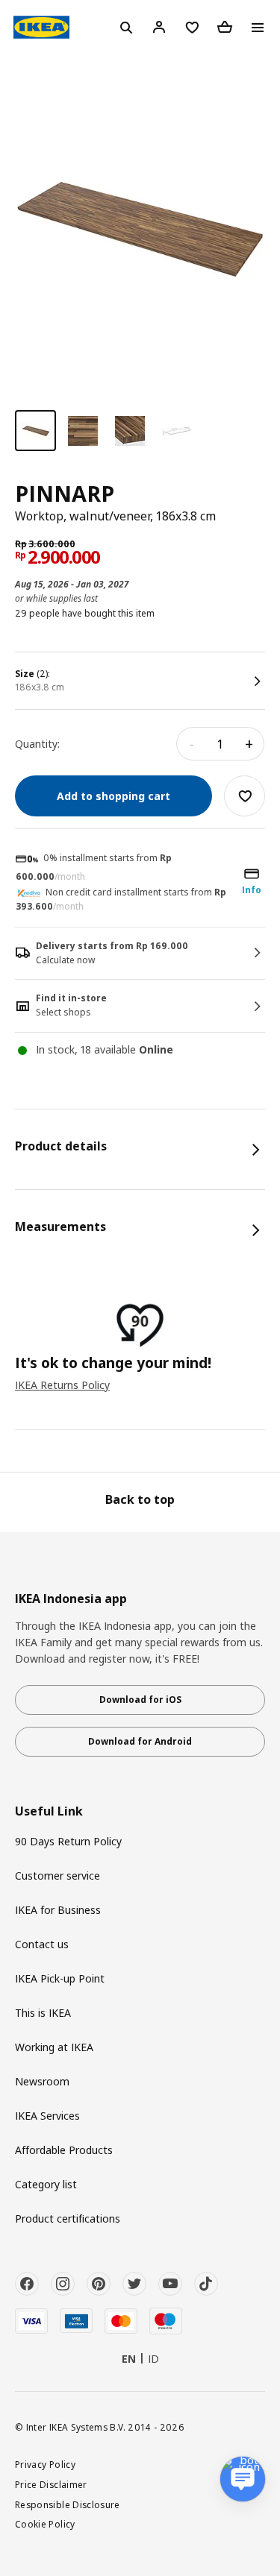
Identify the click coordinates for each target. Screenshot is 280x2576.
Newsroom (42, 2081)
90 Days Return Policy (68, 1841)
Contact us (42, 1944)
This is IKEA (43, 2013)
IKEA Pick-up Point (60, 1978)
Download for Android (140, 1741)
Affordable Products (64, 2150)
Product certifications (68, 2218)
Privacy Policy (45, 2464)
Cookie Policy (45, 2524)
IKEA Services (47, 2116)
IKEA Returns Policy (62, 1385)
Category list (46, 2184)
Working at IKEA (54, 2047)
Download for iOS (140, 1700)
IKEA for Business (58, 1910)
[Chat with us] (243, 2479)
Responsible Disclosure (68, 2504)
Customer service (57, 1876)
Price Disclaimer (51, 2484)
